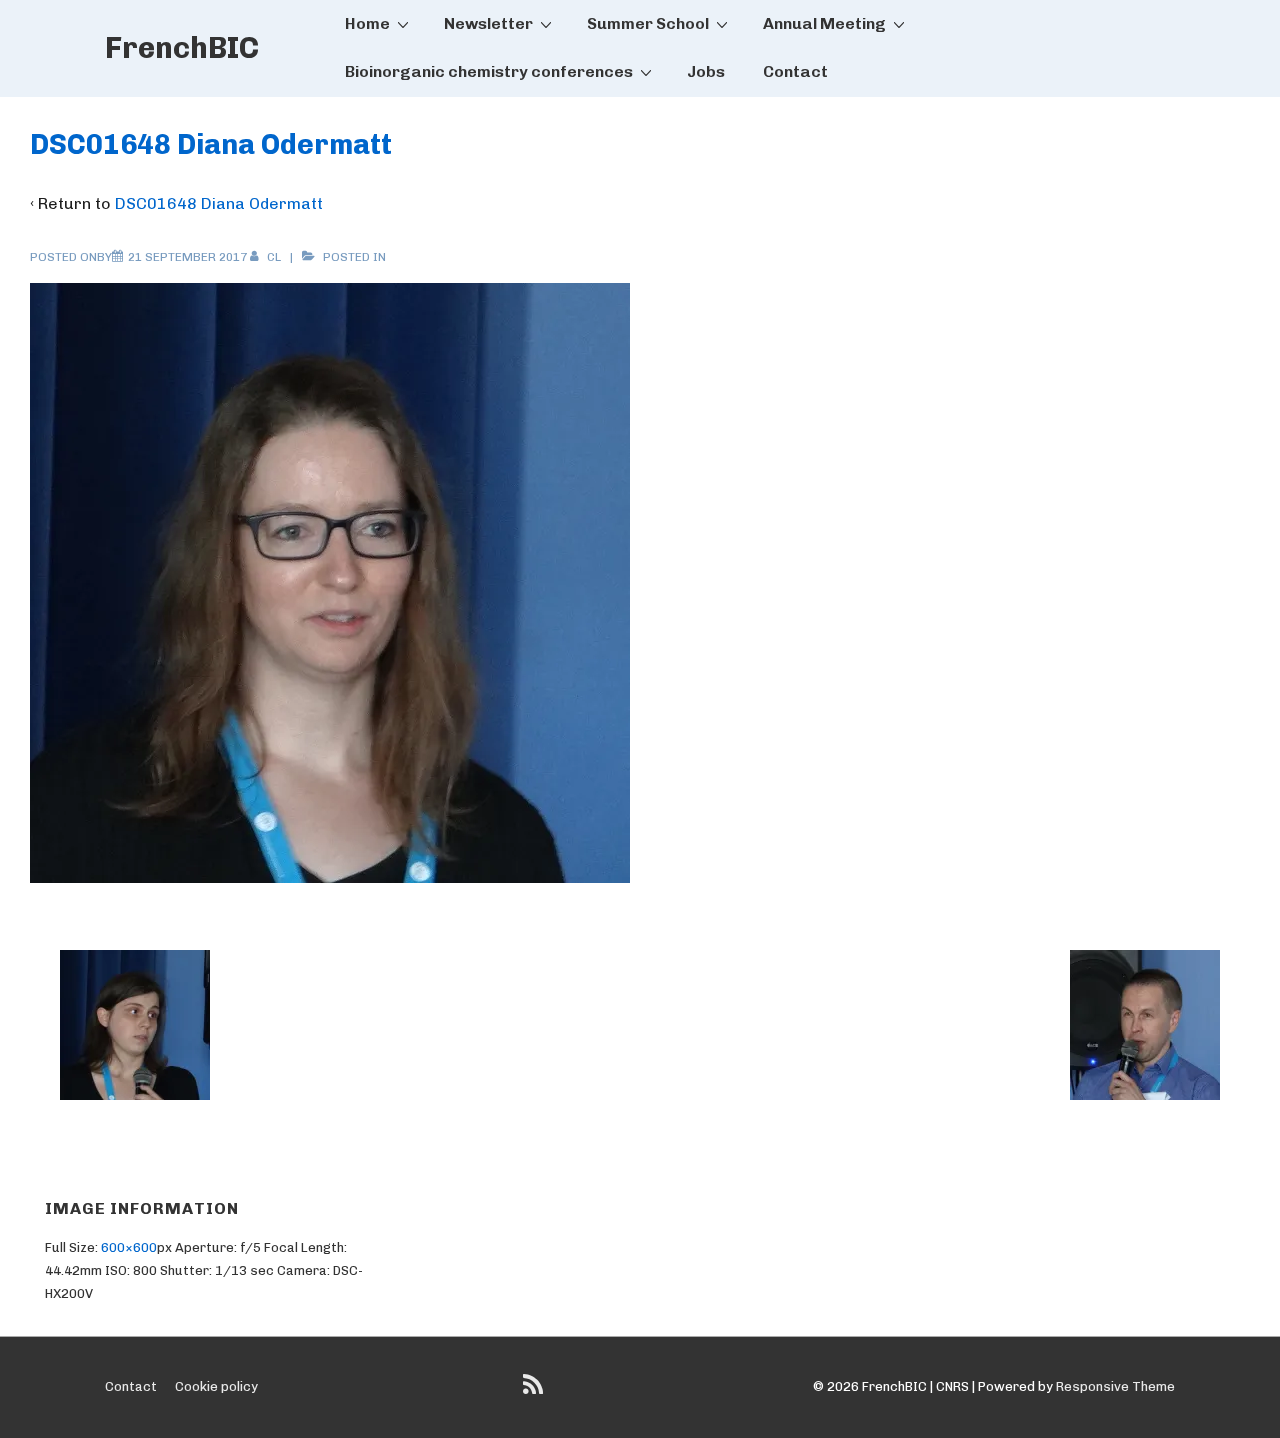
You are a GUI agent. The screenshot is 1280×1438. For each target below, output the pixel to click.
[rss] (535, 1391)
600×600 (129, 1247)
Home (367, 23)
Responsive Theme (1115, 1386)
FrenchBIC (182, 48)
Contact (795, 71)
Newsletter (488, 23)
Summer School (648, 23)
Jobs (706, 71)
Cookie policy (216, 1386)
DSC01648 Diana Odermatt (219, 203)
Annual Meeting (824, 23)
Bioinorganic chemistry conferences (489, 71)
